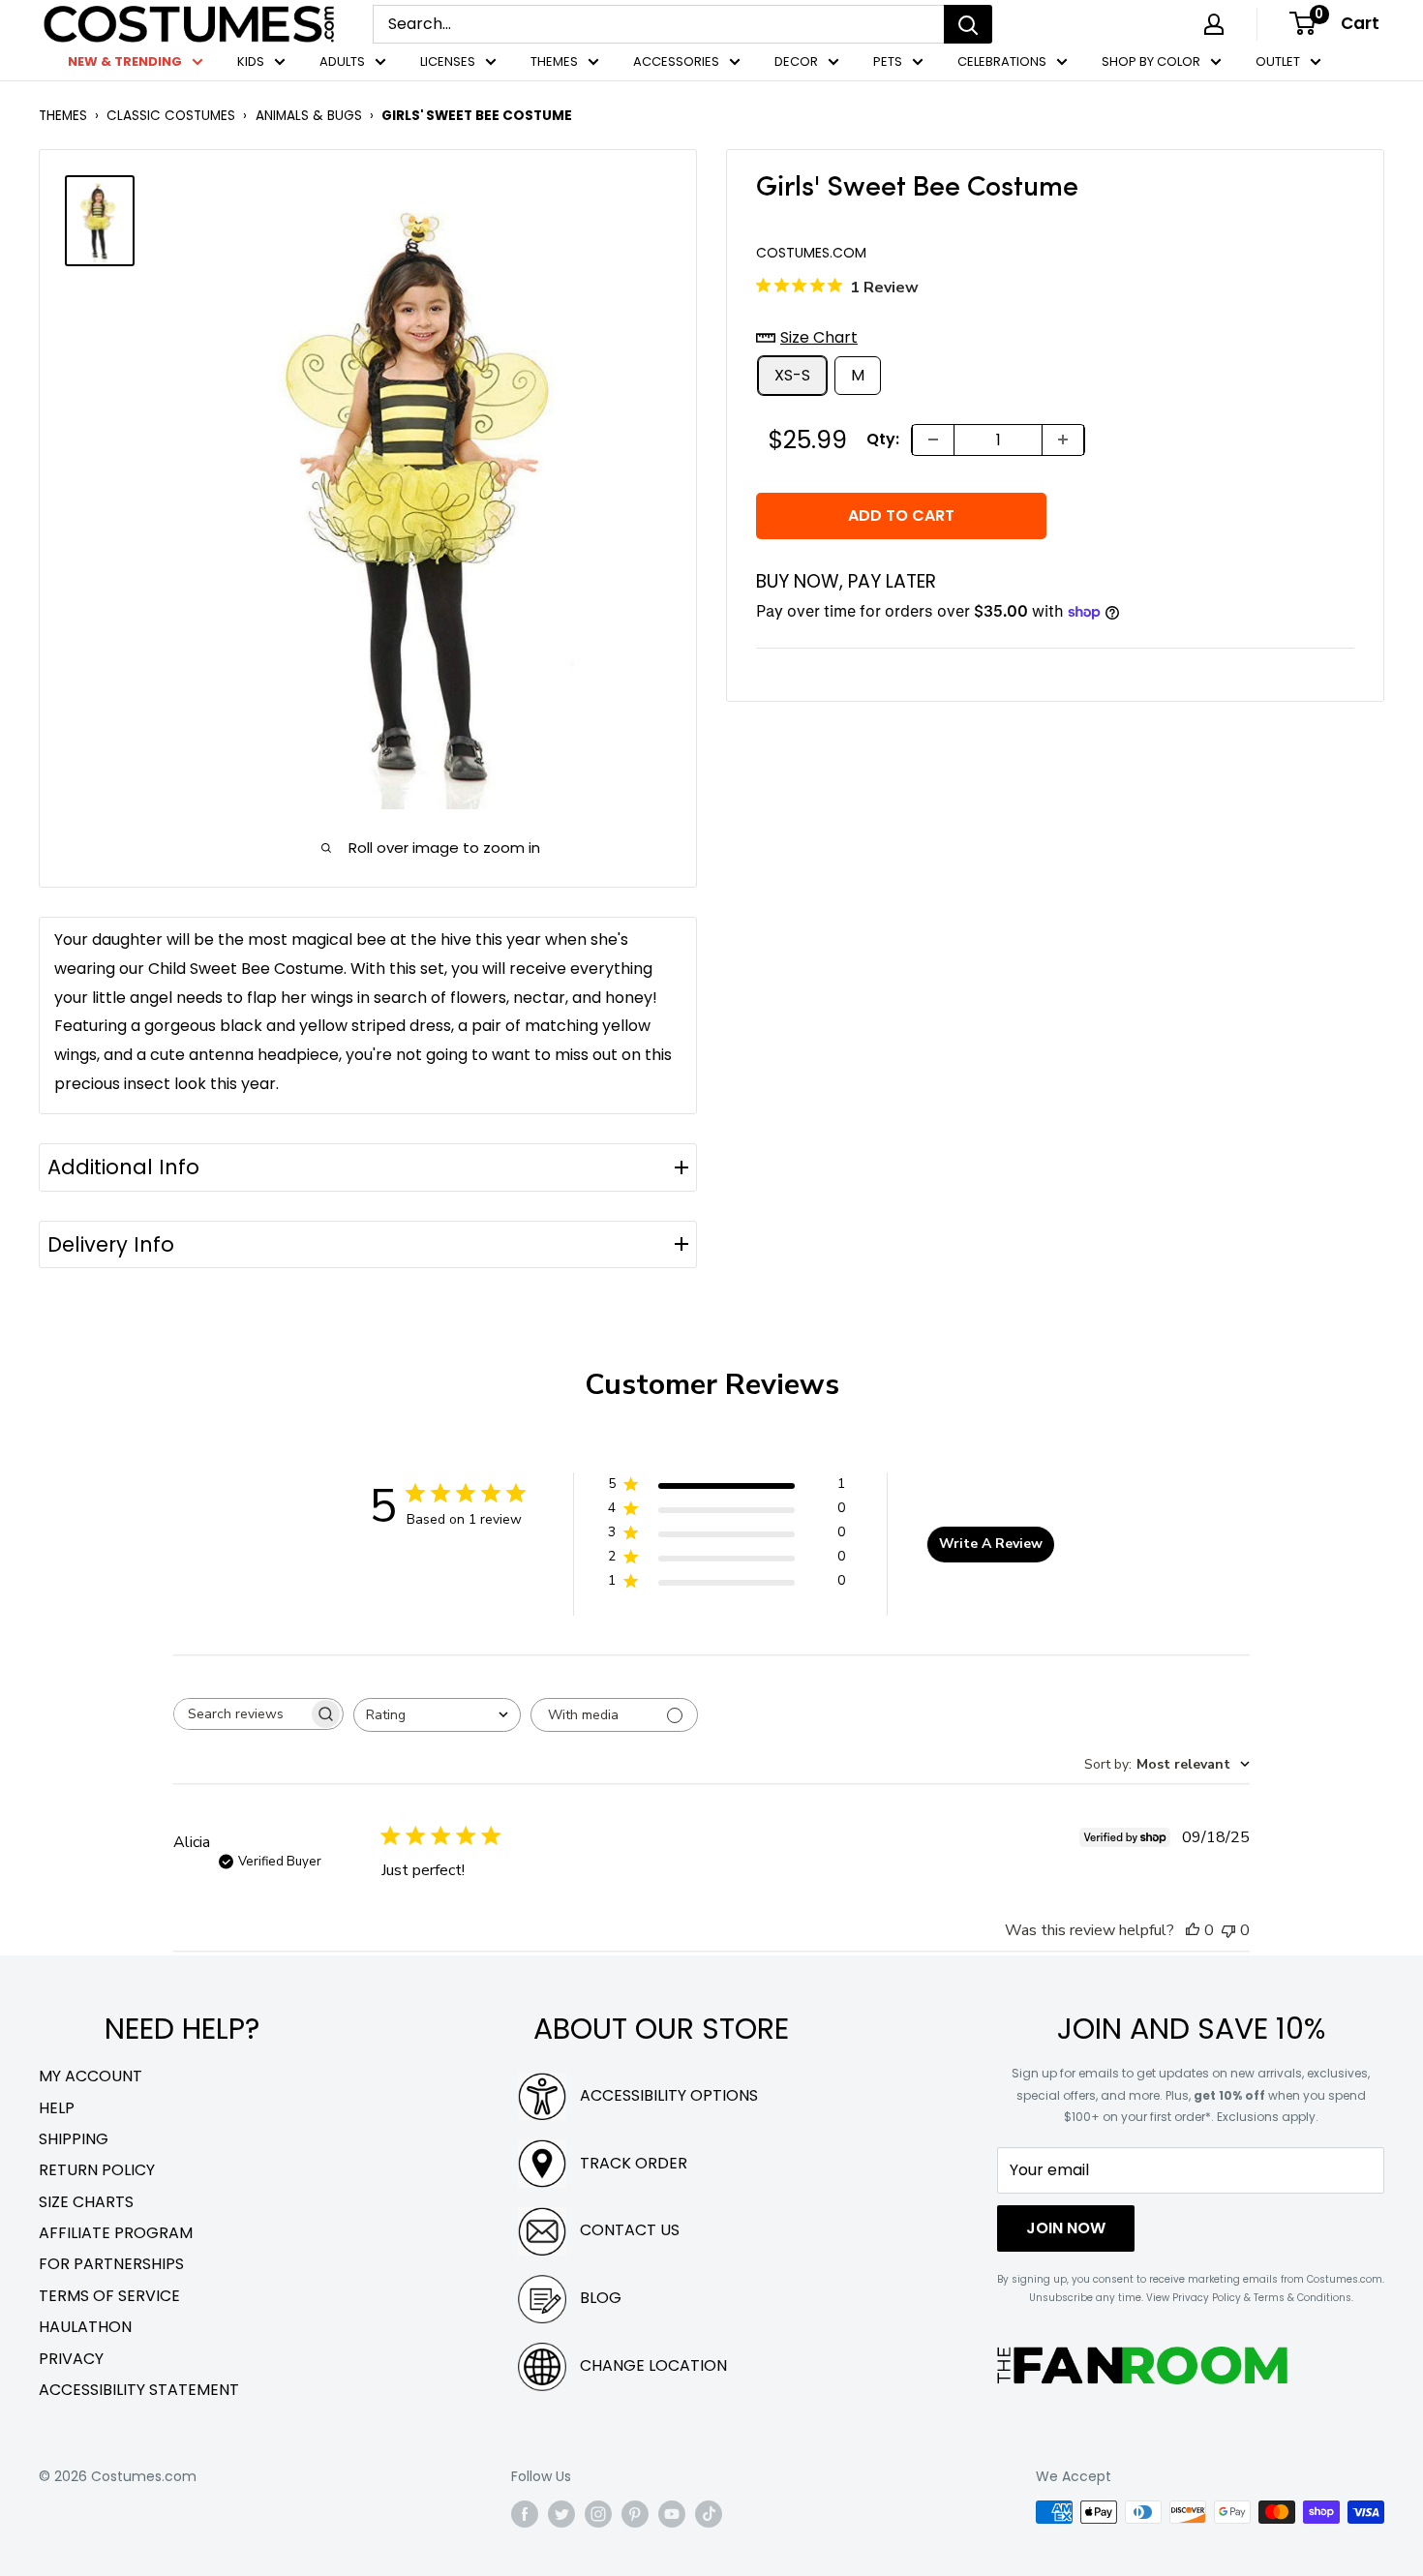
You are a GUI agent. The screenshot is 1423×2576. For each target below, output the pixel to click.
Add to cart (901, 515)
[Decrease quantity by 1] (933, 439)
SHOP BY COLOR (1151, 61)
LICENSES (448, 61)
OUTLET (1278, 61)
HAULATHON (85, 2327)
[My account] (1214, 24)
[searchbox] (241, 1714)
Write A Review (991, 1544)
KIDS (251, 61)
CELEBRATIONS (1002, 61)
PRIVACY (71, 2359)
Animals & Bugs (309, 116)
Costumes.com (811, 253)
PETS (888, 61)
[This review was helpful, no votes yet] (1193, 1930)
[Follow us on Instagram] (598, 2514)
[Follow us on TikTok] (709, 2514)
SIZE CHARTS (86, 2202)
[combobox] (437, 1715)
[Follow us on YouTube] (672, 2514)
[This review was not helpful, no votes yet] (1228, 1930)
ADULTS (342, 61)
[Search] (968, 24)
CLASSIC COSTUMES (171, 116)
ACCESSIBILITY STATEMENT (139, 2390)
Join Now (1066, 2228)
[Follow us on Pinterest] (635, 2514)
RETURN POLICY (97, 2170)
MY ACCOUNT (91, 2076)
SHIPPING (74, 2139)
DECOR (796, 61)
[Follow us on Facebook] (525, 2514)
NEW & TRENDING (125, 61)
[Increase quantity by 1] (1063, 439)
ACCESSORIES (676, 61)
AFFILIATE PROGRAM (116, 2233)
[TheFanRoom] (1142, 2365)
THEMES (554, 61)
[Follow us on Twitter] (561, 2514)
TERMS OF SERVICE (109, 2296)
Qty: (883, 439)
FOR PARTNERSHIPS (111, 2264)
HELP (57, 2108)
